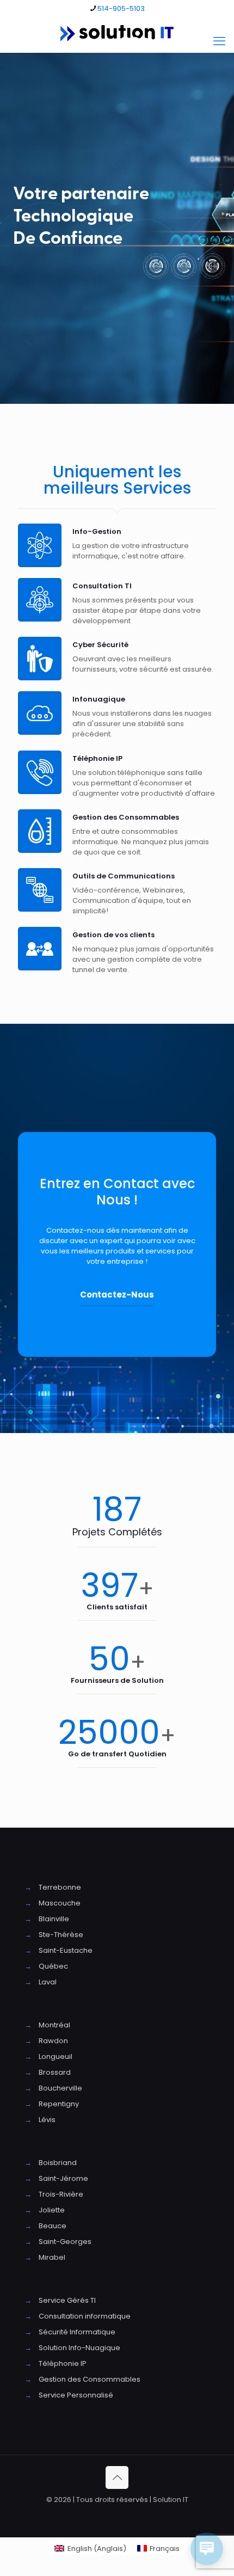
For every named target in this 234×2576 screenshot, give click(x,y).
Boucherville (60, 2088)
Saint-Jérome (63, 2178)
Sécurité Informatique (77, 2332)
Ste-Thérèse (61, 1935)
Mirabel (52, 2257)
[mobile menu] (219, 41)
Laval (48, 1982)
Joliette (52, 2210)
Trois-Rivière (61, 2194)
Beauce (53, 2226)
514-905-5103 (121, 8)
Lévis (47, 2120)
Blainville (54, 1919)
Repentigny (59, 2104)
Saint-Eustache (66, 1950)
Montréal (54, 2025)
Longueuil (56, 2057)
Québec (53, 1966)
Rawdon (53, 2041)
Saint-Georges (65, 2242)
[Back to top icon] (117, 2477)
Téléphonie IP (63, 2363)
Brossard (55, 2072)
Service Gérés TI (67, 2300)
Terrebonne (60, 1887)
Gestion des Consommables (90, 2379)
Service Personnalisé (76, 2395)
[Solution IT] (117, 33)
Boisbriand (58, 2163)
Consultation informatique (85, 2316)
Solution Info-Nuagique (79, 2348)
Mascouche (60, 1903)
